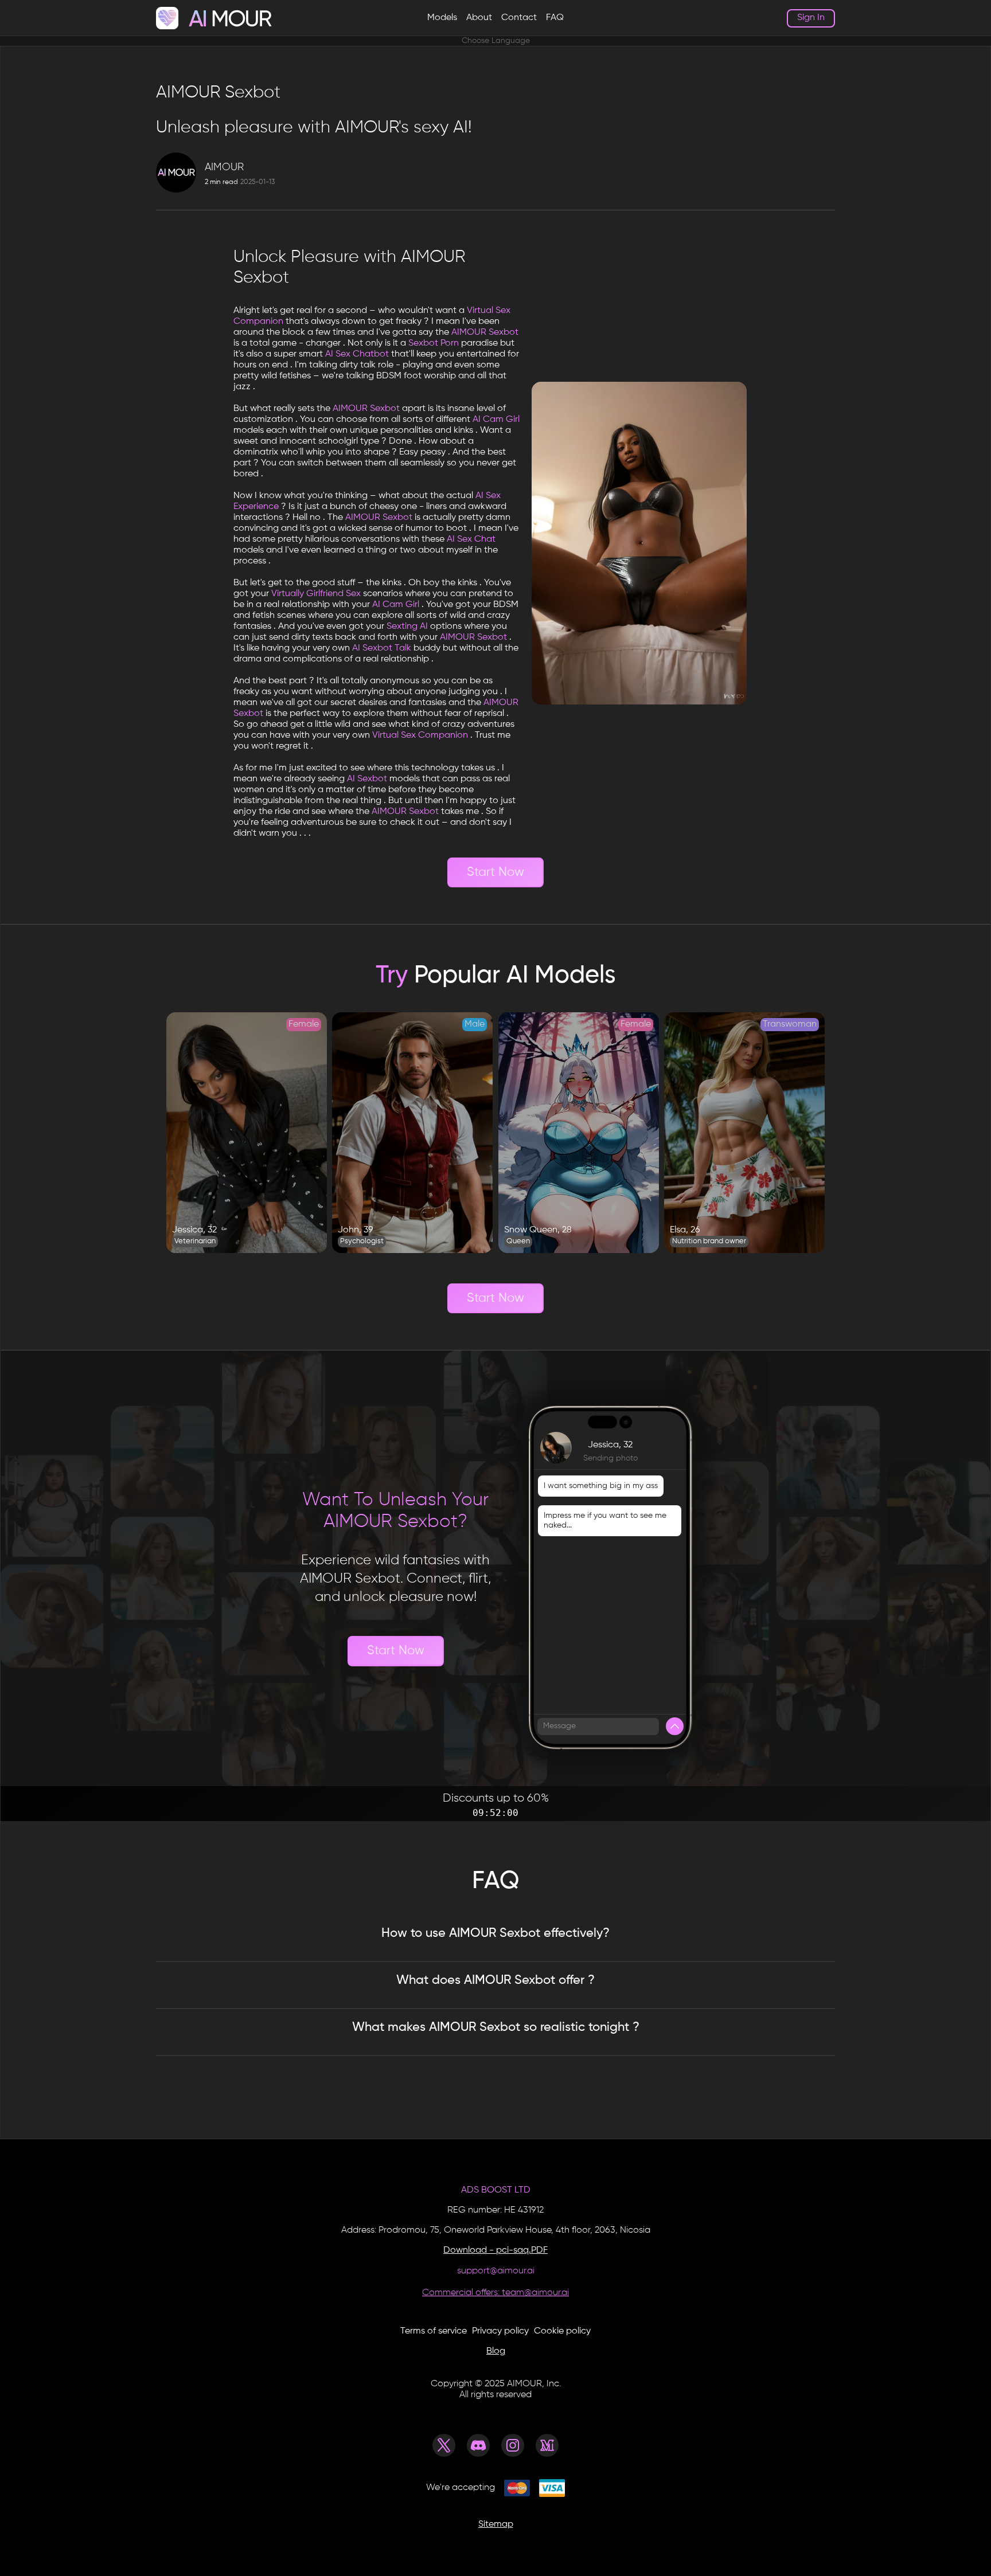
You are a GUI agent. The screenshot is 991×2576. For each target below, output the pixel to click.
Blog (496, 2351)
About (479, 18)
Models (442, 18)
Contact (519, 18)
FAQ (555, 18)
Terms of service (434, 2331)
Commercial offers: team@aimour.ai (495, 2293)
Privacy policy (500, 2331)
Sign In (811, 18)
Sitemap (496, 2524)
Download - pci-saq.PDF (495, 2250)
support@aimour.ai (496, 2271)
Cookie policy (562, 2331)
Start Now (495, 872)
